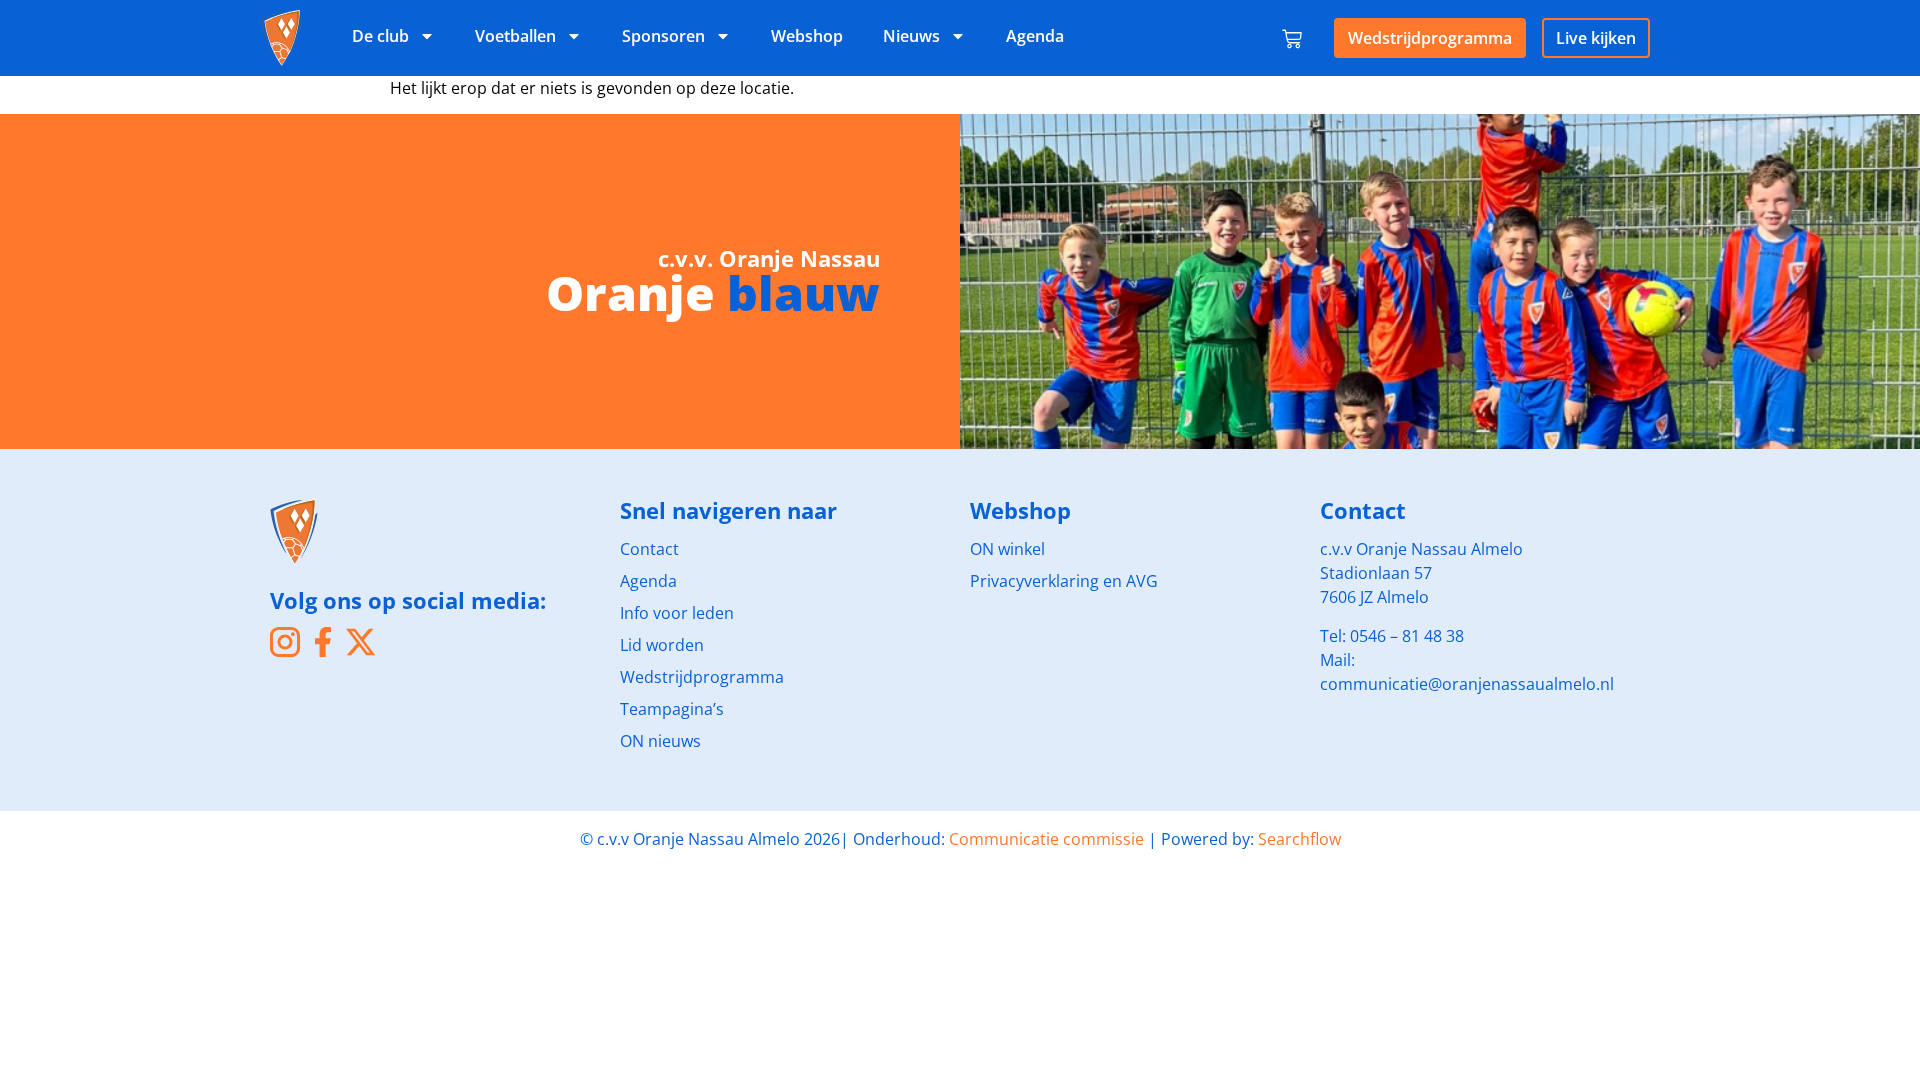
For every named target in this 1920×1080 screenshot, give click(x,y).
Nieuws (911, 36)
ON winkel (1007, 549)
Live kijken (1596, 38)
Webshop (807, 36)
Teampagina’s (672, 709)
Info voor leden (677, 613)
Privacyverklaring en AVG (1064, 581)
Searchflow (1299, 839)
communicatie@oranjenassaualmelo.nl (1467, 684)
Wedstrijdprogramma (1430, 38)
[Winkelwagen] (1292, 35)
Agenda (1035, 36)
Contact (649, 549)
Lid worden (662, 645)
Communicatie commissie (1046, 839)
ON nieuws (660, 741)
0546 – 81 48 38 (1407, 636)
